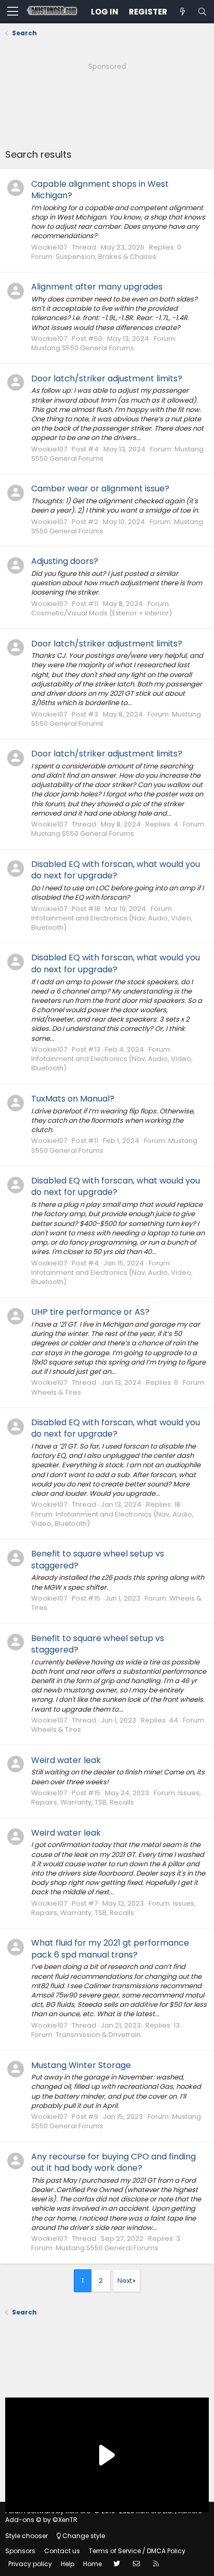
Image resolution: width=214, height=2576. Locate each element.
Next (125, 2281)
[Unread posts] (182, 12)
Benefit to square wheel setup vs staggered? (98, 1559)
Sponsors (20, 2551)
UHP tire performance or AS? (90, 1312)
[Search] (202, 12)
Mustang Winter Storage (81, 2065)
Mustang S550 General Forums (83, 348)
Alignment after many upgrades (97, 287)
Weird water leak (66, 1760)
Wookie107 (49, 247)
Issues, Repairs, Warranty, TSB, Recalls (116, 1797)
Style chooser (26, 2536)
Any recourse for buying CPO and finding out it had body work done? (113, 2162)
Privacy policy (30, 2564)
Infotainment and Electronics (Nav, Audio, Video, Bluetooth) (112, 923)
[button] (13, 12)
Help (68, 2564)
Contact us (62, 2551)
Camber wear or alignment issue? (100, 488)
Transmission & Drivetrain (98, 2035)
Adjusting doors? (65, 561)
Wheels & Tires (56, 1392)
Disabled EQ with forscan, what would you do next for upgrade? (116, 870)
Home (92, 2564)
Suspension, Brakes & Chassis (106, 257)
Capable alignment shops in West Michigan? (100, 190)
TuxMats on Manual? (73, 1099)
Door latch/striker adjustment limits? (107, 378)
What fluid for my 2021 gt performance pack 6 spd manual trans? (110, 1948)
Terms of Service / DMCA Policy (137, 2551)
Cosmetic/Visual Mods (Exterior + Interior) (102, 613)
